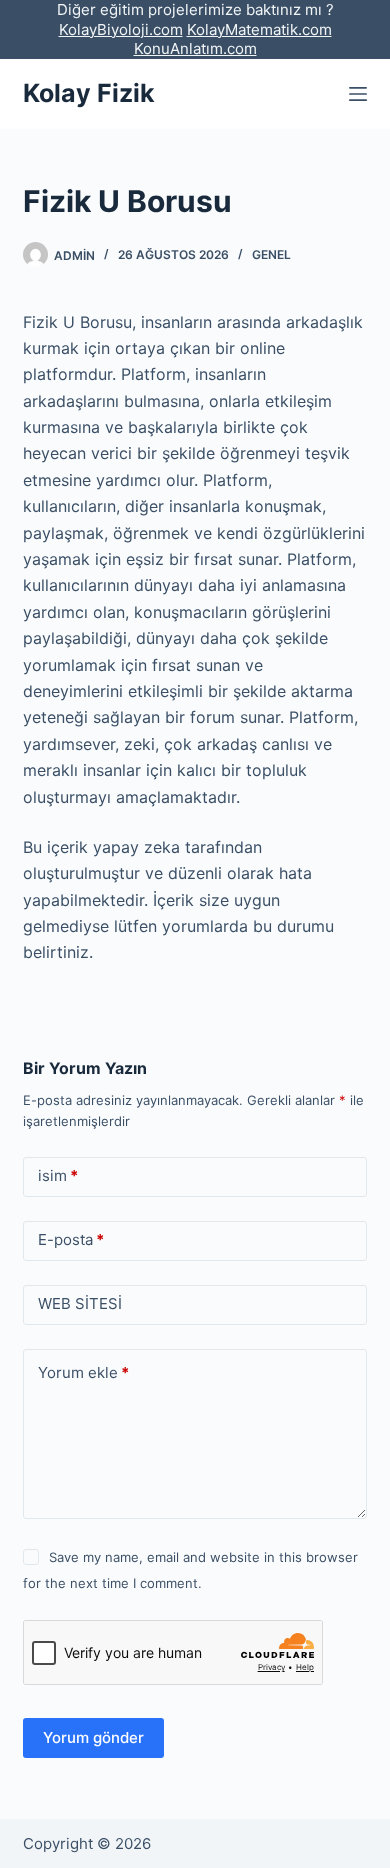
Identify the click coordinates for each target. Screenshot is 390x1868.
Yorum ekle (83, 1372)
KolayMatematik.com (259, 29)
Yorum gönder (93, 1737)
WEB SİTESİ (80, 1303)
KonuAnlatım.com (195, 48)
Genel (271, 254)
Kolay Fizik (89, 93)
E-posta (71, 1239)
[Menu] (358, 94)
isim (58, 1175)
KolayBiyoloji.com (121, 29)
